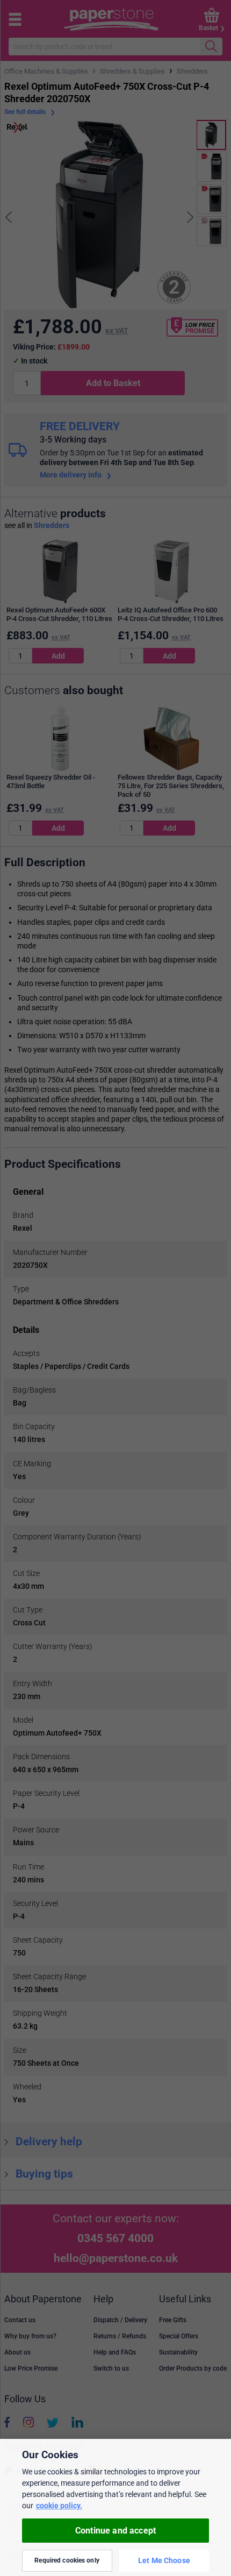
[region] (115, 2507)
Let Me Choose (164, 2560)
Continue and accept (115, 2531)
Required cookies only (67, 2560)
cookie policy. (59, 2506)
